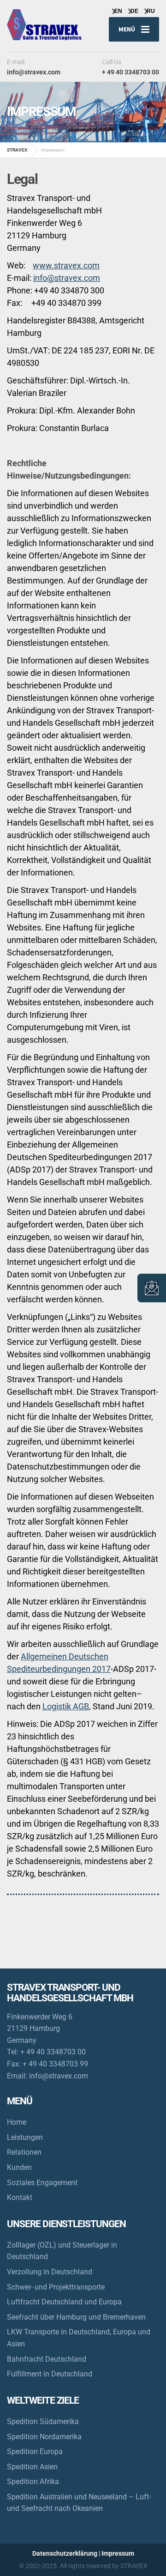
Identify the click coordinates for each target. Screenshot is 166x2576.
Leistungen (25, 2137)
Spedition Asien (32, 2467)
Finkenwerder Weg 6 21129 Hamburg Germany (40, 2029)
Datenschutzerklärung (65, 2553)
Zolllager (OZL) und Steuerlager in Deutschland (62, 2251)
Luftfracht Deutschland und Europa (64, 2302)
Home (17, 2122)
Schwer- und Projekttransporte (56, 2287)
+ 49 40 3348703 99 (55, 2064)
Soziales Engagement (42, 2183)
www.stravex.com (66, 265)
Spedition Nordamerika (44, 2437)
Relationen (24, 2152)
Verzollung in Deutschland (50, 2272)
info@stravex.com (67, 278)
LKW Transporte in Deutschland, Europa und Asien (79, 2338)
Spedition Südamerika (43, 2421)
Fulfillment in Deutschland (50, 2374)
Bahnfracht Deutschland (47, 2359)
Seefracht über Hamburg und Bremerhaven (76, 2317)
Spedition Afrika (33, 2482)
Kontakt (20, 2197)
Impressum (118, 2553)
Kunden (19, 2167)
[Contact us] (152, 1288)
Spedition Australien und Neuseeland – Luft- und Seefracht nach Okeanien (79, 2503)
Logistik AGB (66, 1706)
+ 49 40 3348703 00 (53, 2052)
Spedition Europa (35, 2451)
